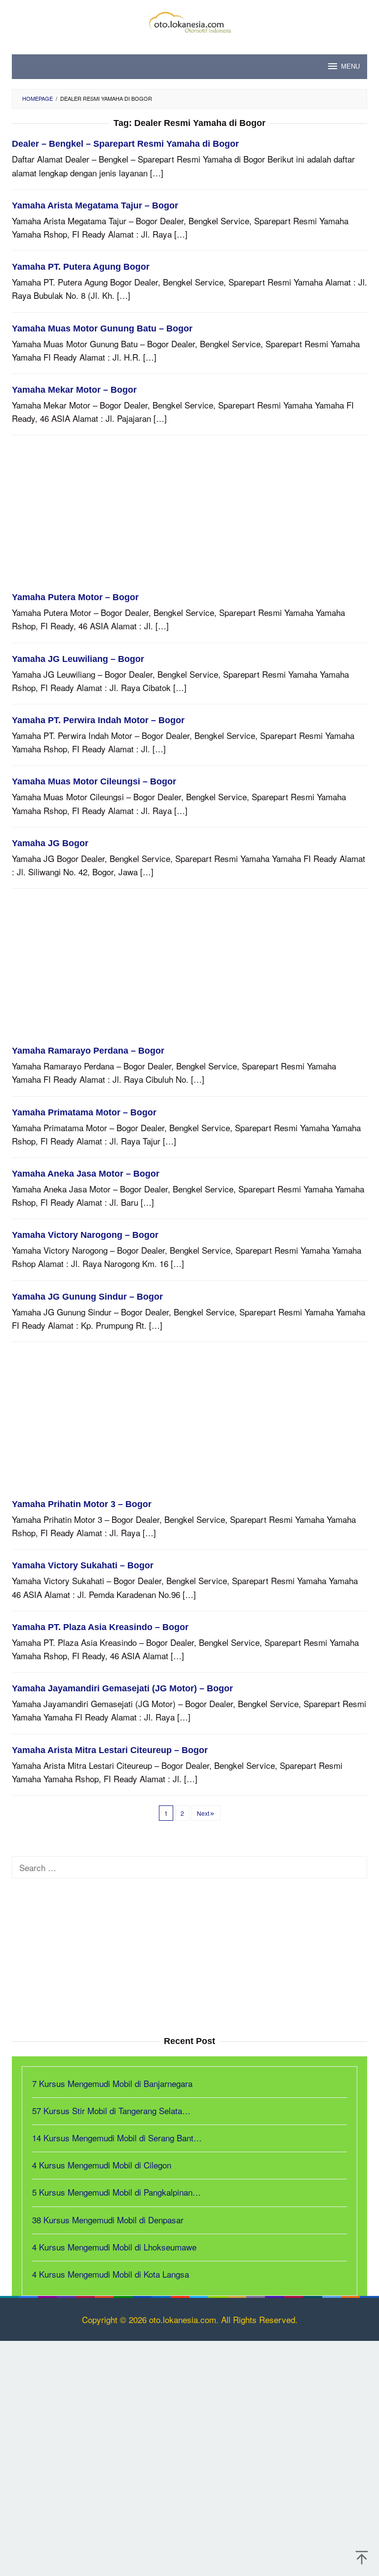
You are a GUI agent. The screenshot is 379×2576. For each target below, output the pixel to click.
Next (203, 1813)
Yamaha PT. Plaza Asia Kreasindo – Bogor (100, 1627)
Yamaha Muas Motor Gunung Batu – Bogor (102, 328)
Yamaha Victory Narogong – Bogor (85, 1235)
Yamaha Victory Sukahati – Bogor (83, 1565)
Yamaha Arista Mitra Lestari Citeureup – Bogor (110, 1750)
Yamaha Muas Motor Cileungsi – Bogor (94, 781)
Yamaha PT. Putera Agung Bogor (81, 267)
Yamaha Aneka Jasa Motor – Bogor (86, 1174)
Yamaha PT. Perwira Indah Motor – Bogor (98, 720)
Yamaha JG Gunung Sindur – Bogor (87, 1297)
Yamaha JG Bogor (50, 843)
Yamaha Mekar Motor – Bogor (74, 390)
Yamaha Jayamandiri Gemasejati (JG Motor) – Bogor (122, 1688)
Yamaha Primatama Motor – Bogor (84, 1112)
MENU (350, 66)
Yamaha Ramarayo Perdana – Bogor (88, 1051)
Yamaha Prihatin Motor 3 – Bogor (82, 1504)
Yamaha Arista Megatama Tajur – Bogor (95, 205)
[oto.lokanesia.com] (189, 20)
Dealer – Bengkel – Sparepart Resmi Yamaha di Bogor (125, 144)
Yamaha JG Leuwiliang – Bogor (78, 659)
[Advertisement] (189, 518)
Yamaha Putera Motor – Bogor (75, 597)
